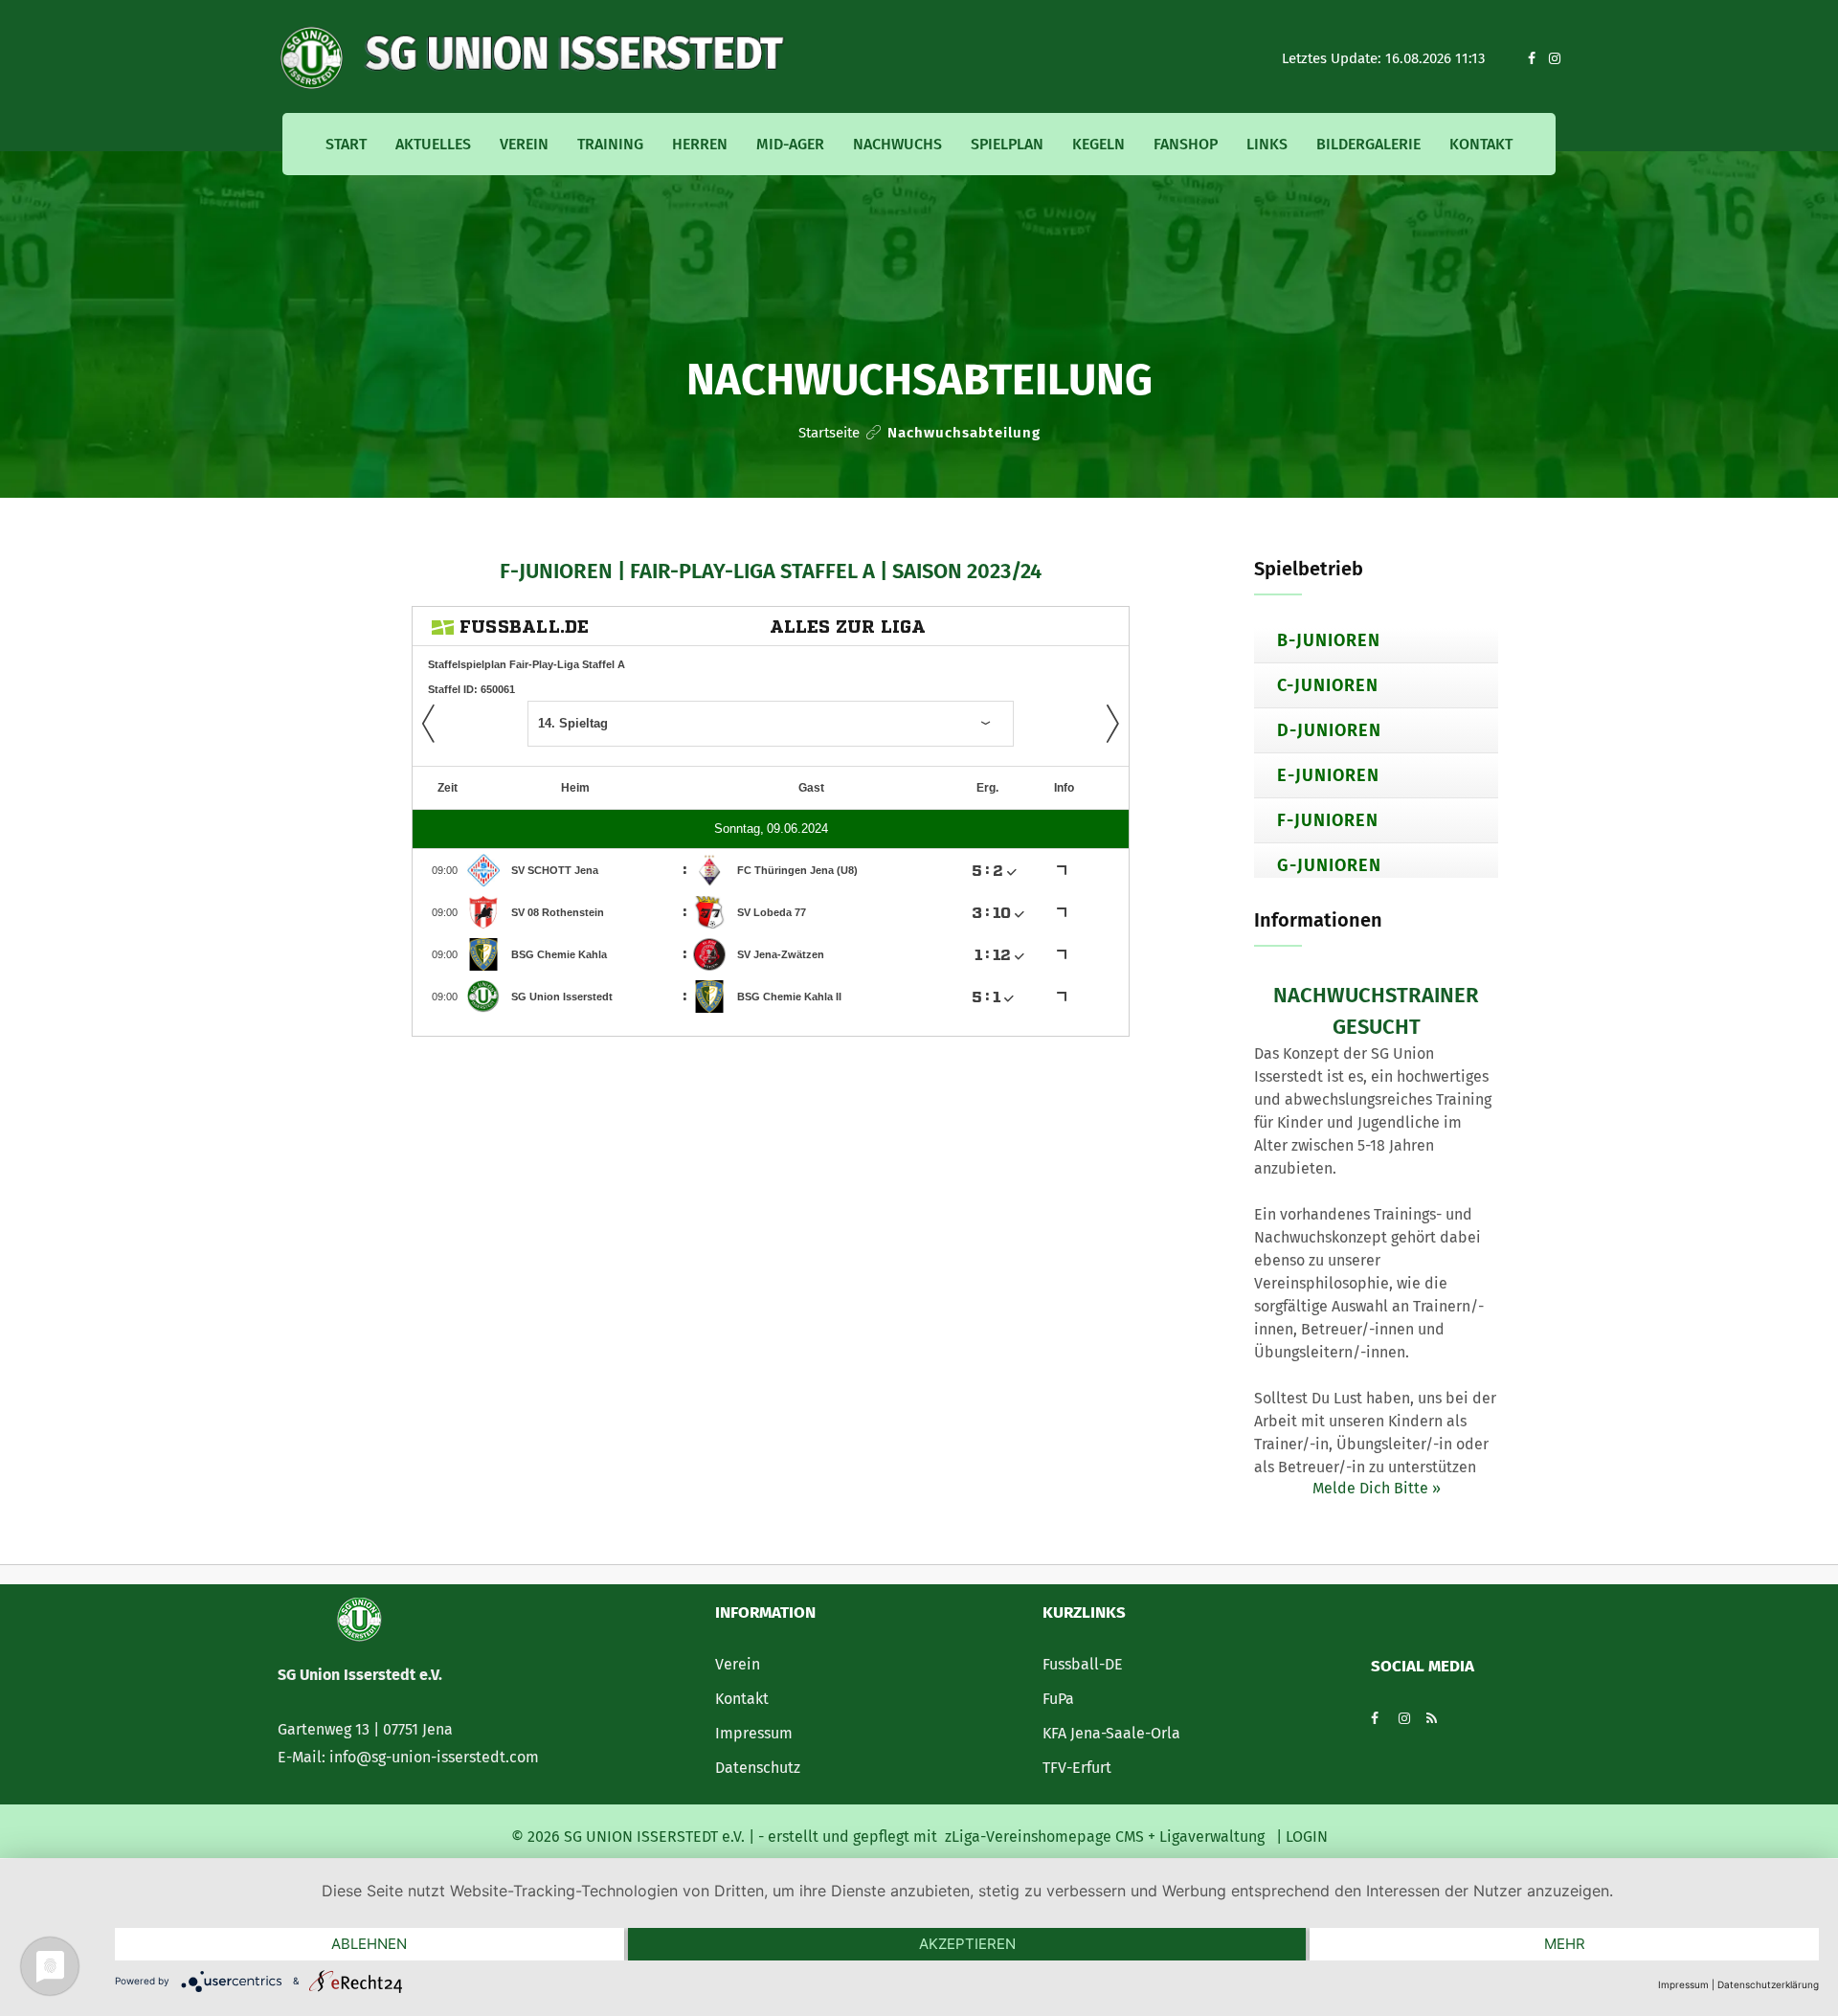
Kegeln (1098, 144)
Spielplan (1007, 144)
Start (346, 144)
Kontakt (1481, 144)
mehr (1565, 1944)
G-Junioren (1329, 865)
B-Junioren (1329, 640)
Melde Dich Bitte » (1377, 1488)
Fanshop (1186, 144)
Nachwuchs (897, 144)
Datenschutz (758, 1768)
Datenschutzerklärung (1768, 1984)
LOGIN (1305, 1837)
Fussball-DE (1083, 1664)
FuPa (1058, 1699)
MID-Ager (790, 144)
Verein (524, 144)
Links (1267, 144)
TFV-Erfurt (1077, 1768)
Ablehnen (369, 1944)
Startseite (829, 433)
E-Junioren (1328, 775)
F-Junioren (1328, 820)
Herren (700, 144)
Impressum (754, 1733)
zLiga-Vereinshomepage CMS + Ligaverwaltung (1105, 1837)
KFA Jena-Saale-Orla (1111, 1733)
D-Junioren (1329, 730)
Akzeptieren (967, 1944)
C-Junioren (1328, 685)
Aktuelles (433, 144)
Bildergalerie (1368, 144)
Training (610, 144)
